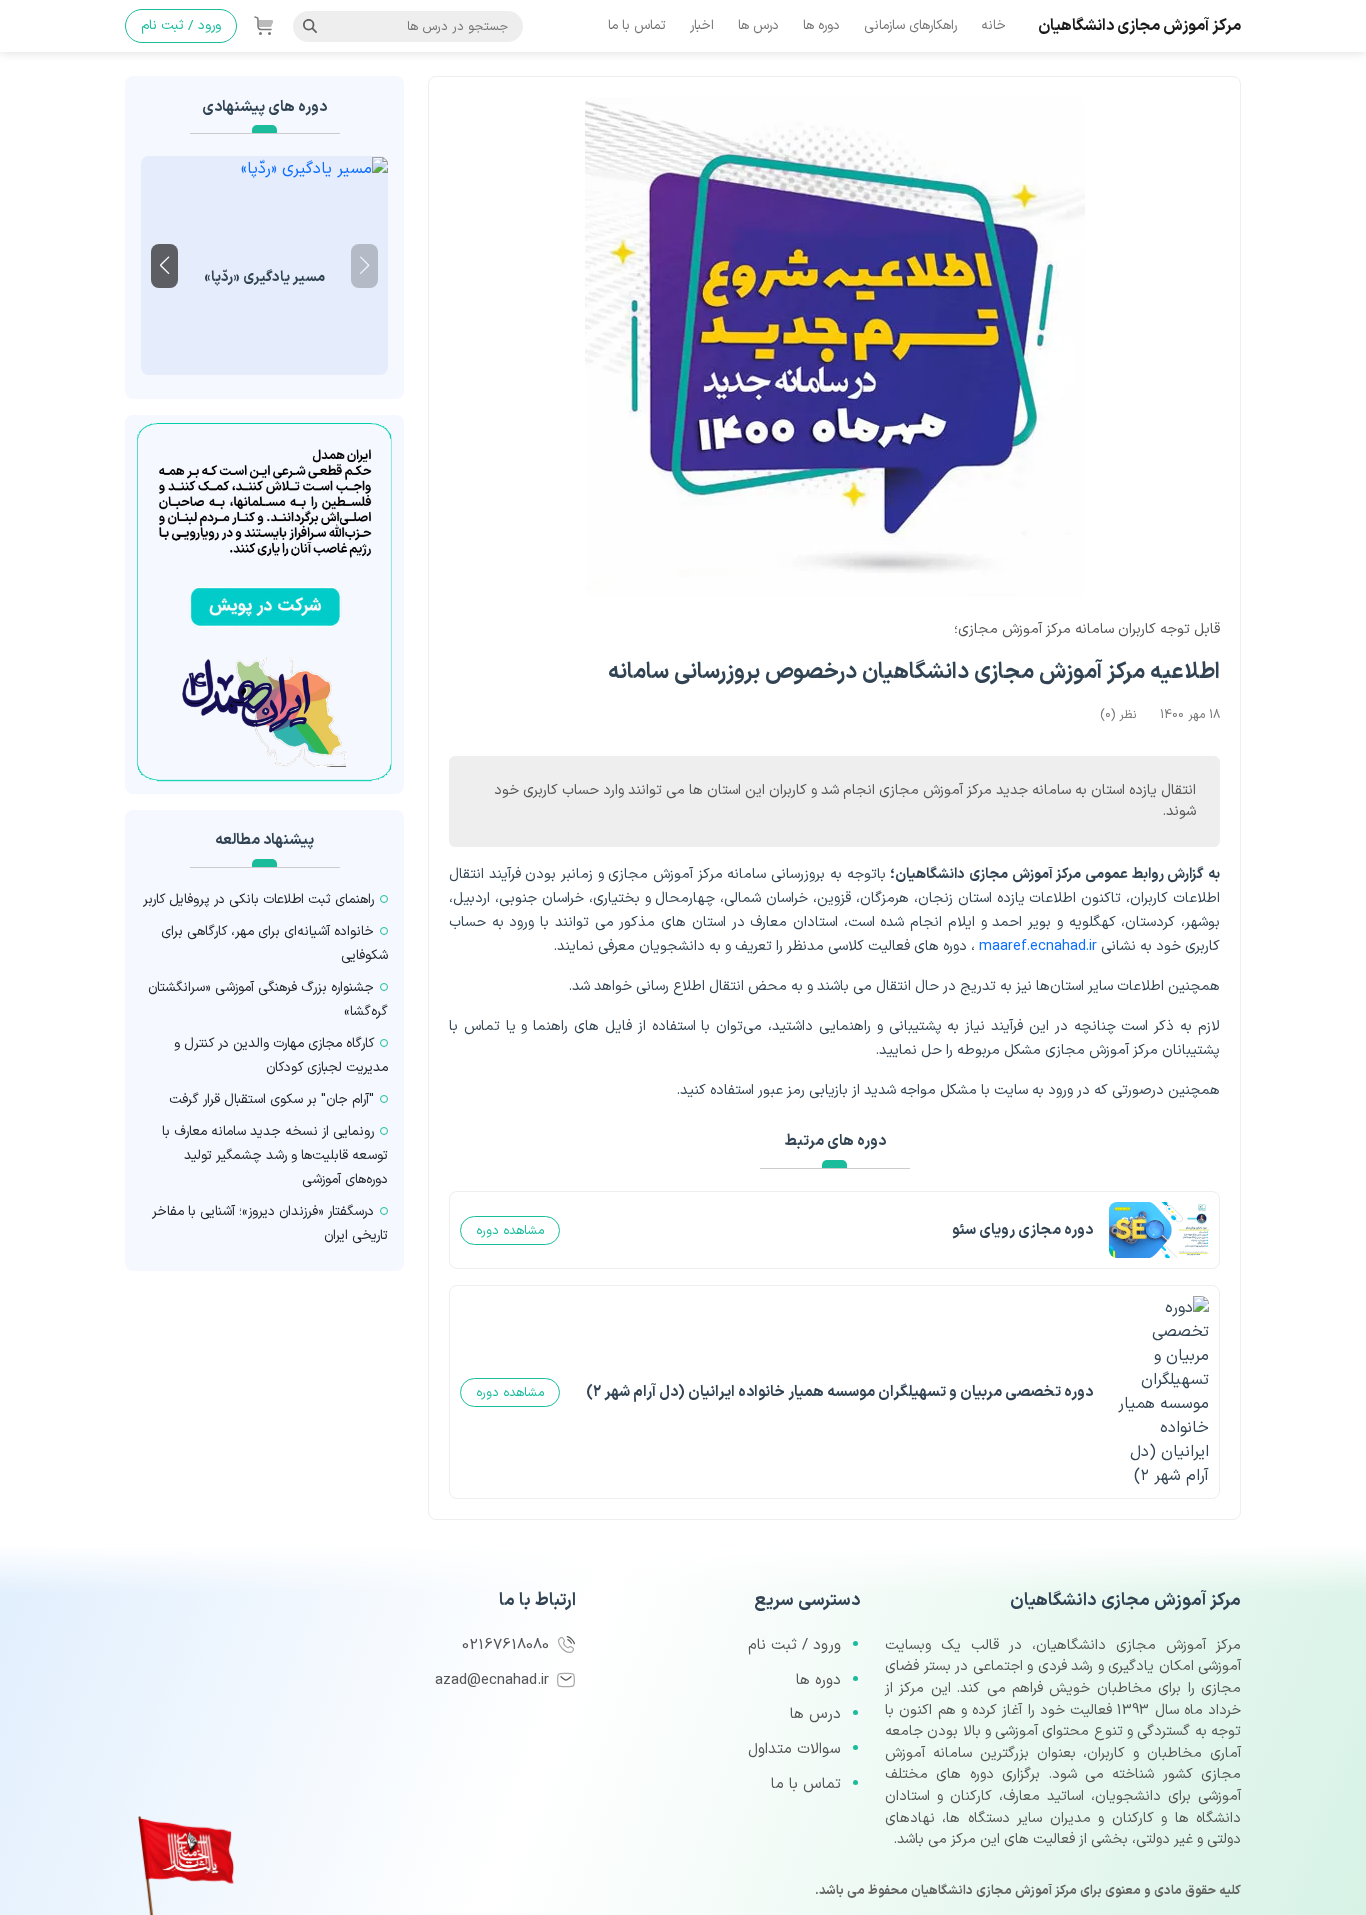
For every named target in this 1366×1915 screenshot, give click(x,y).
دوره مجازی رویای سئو (1022, 1230)
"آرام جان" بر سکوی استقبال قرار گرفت (271, 1099)
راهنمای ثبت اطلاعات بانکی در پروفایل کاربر (258, 899)
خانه (993, 25)
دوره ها (821, 25)
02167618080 (508, 1645)
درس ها (758, 25)
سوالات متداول (794, 1749)
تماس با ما (637, 25)
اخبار (702, 25)
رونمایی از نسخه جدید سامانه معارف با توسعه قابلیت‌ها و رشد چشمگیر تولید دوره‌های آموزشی (275, 1155)
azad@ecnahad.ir (494, 1680)
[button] (164, 266)
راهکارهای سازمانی (910, 25)
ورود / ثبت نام (181, 25)
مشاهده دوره (510, 1230)
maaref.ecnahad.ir (1038, 946)
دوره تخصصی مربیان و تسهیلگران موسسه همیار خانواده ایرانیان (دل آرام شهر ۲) (839, 1392)
